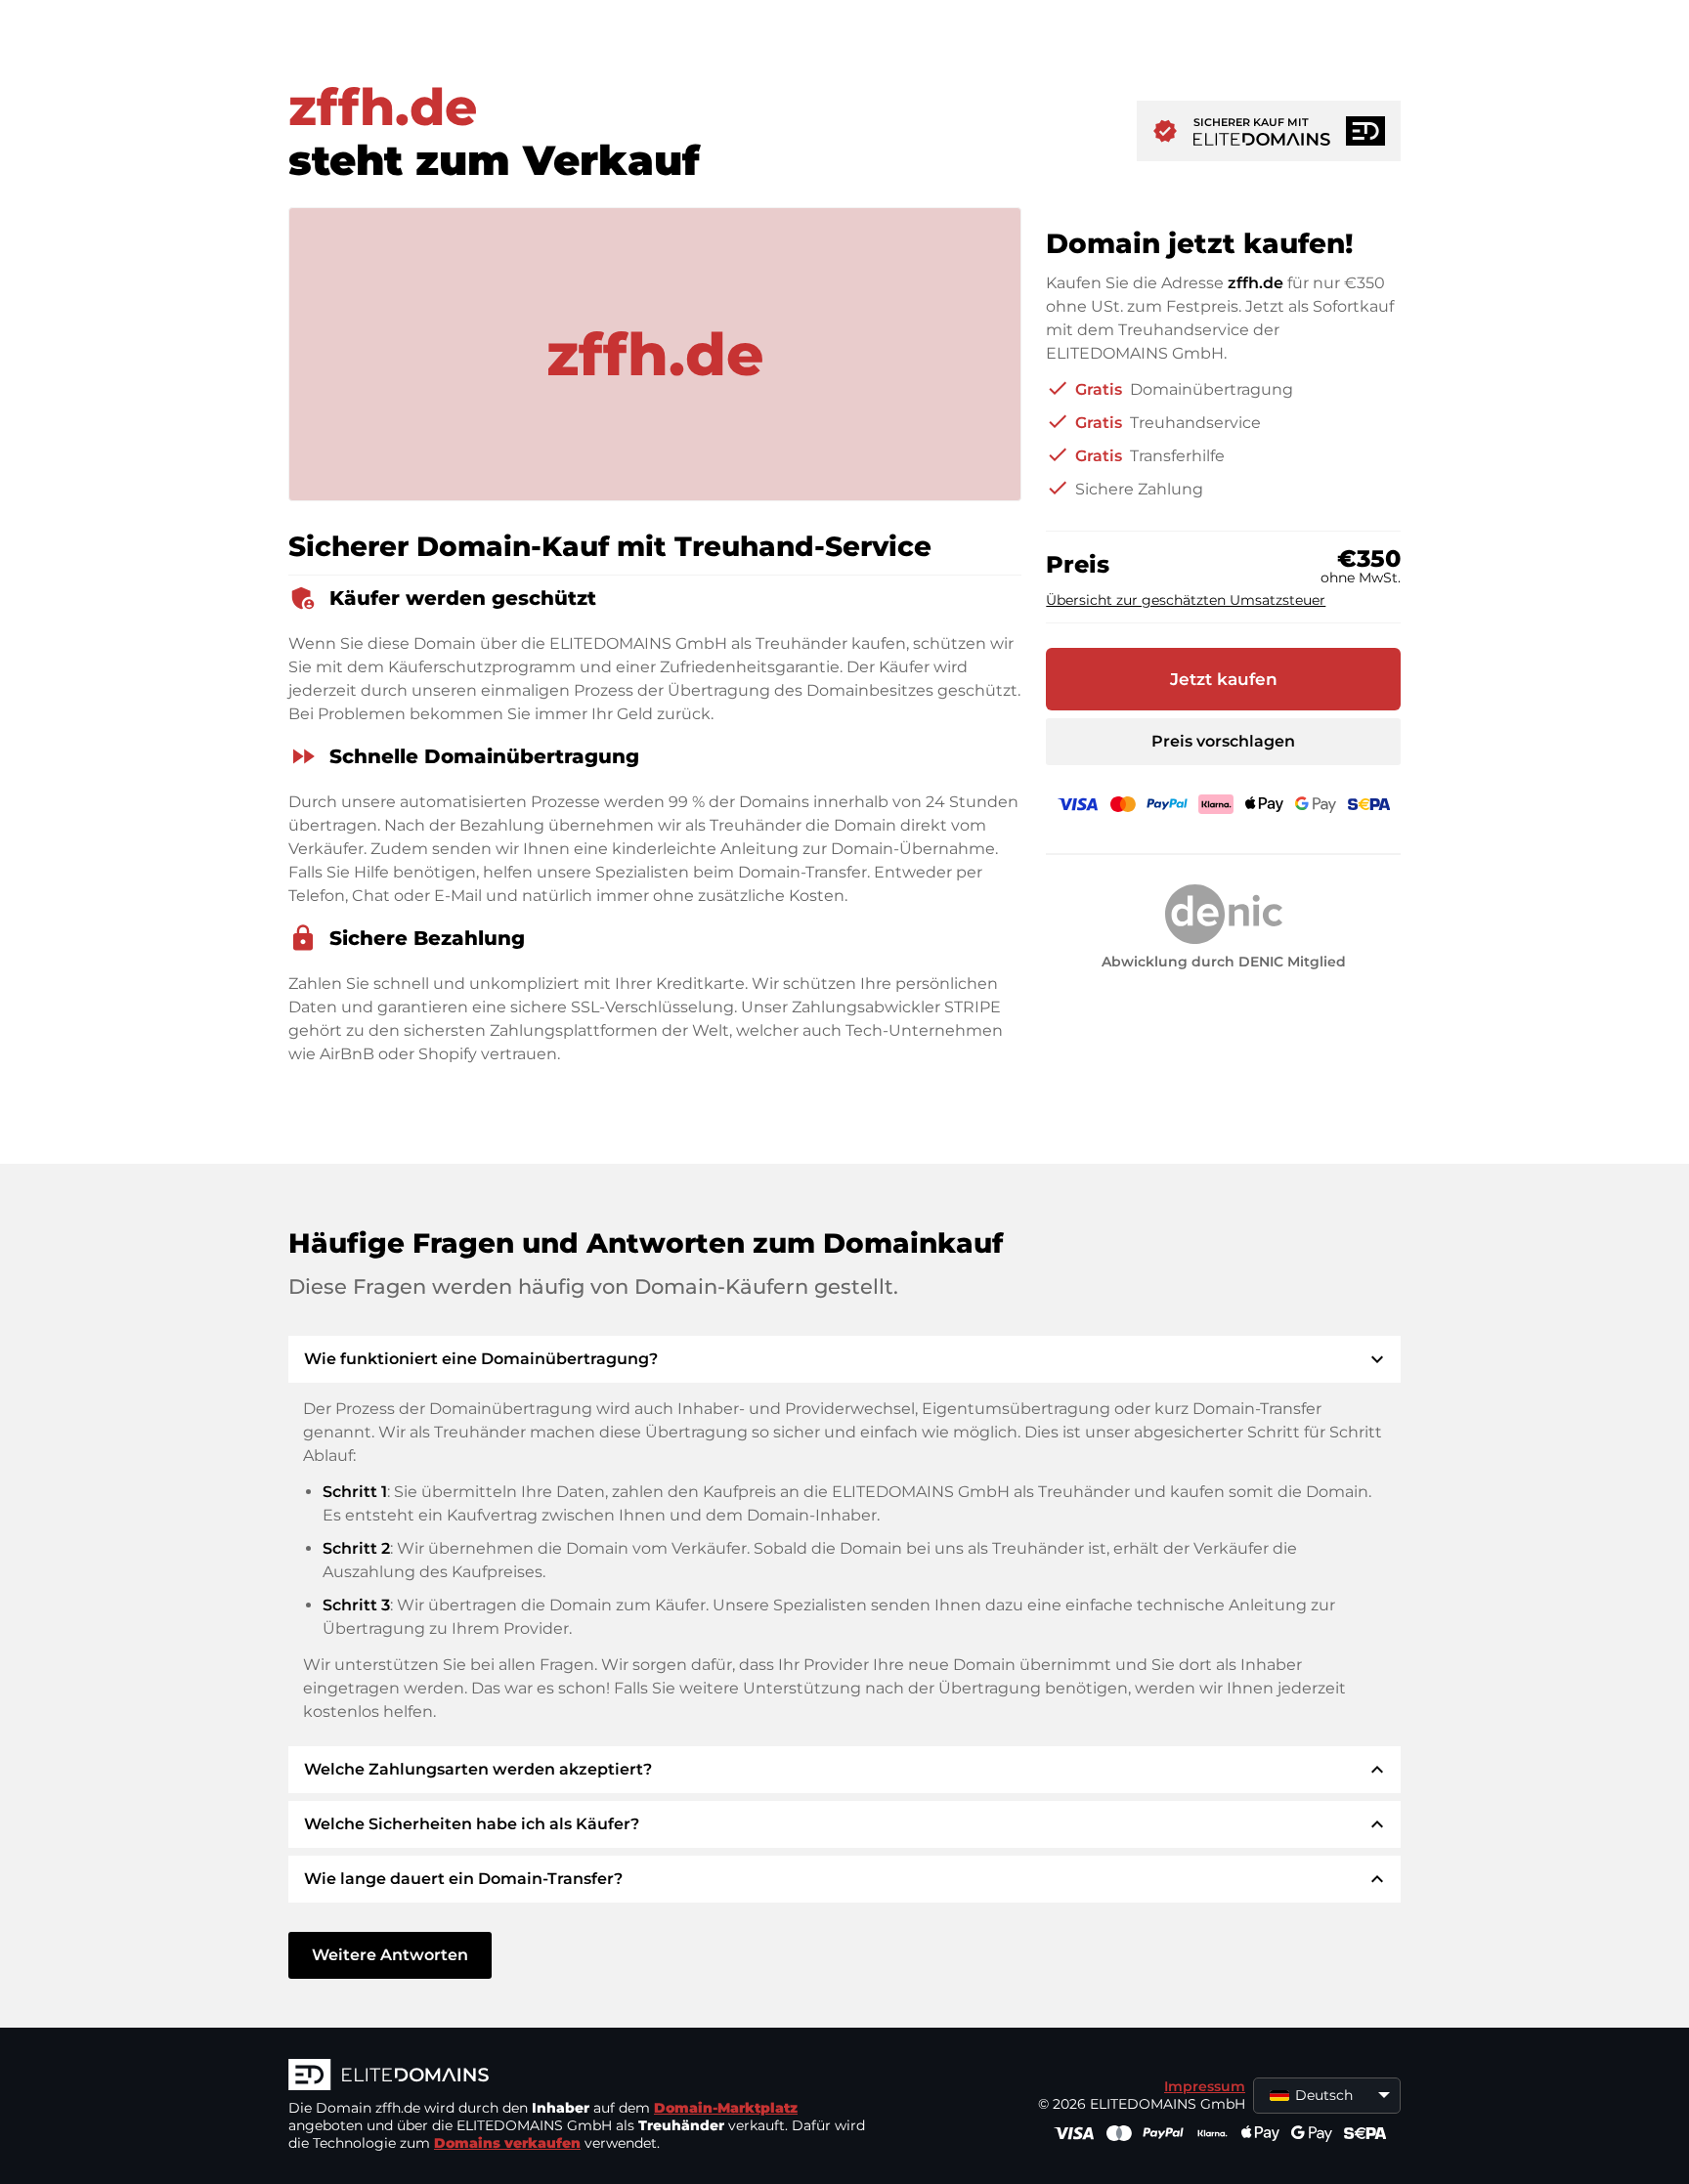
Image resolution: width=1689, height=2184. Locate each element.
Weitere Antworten (390, 1955)
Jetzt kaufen (1224, 679)
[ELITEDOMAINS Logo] (582, 2077)
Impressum (1205, 2086)
